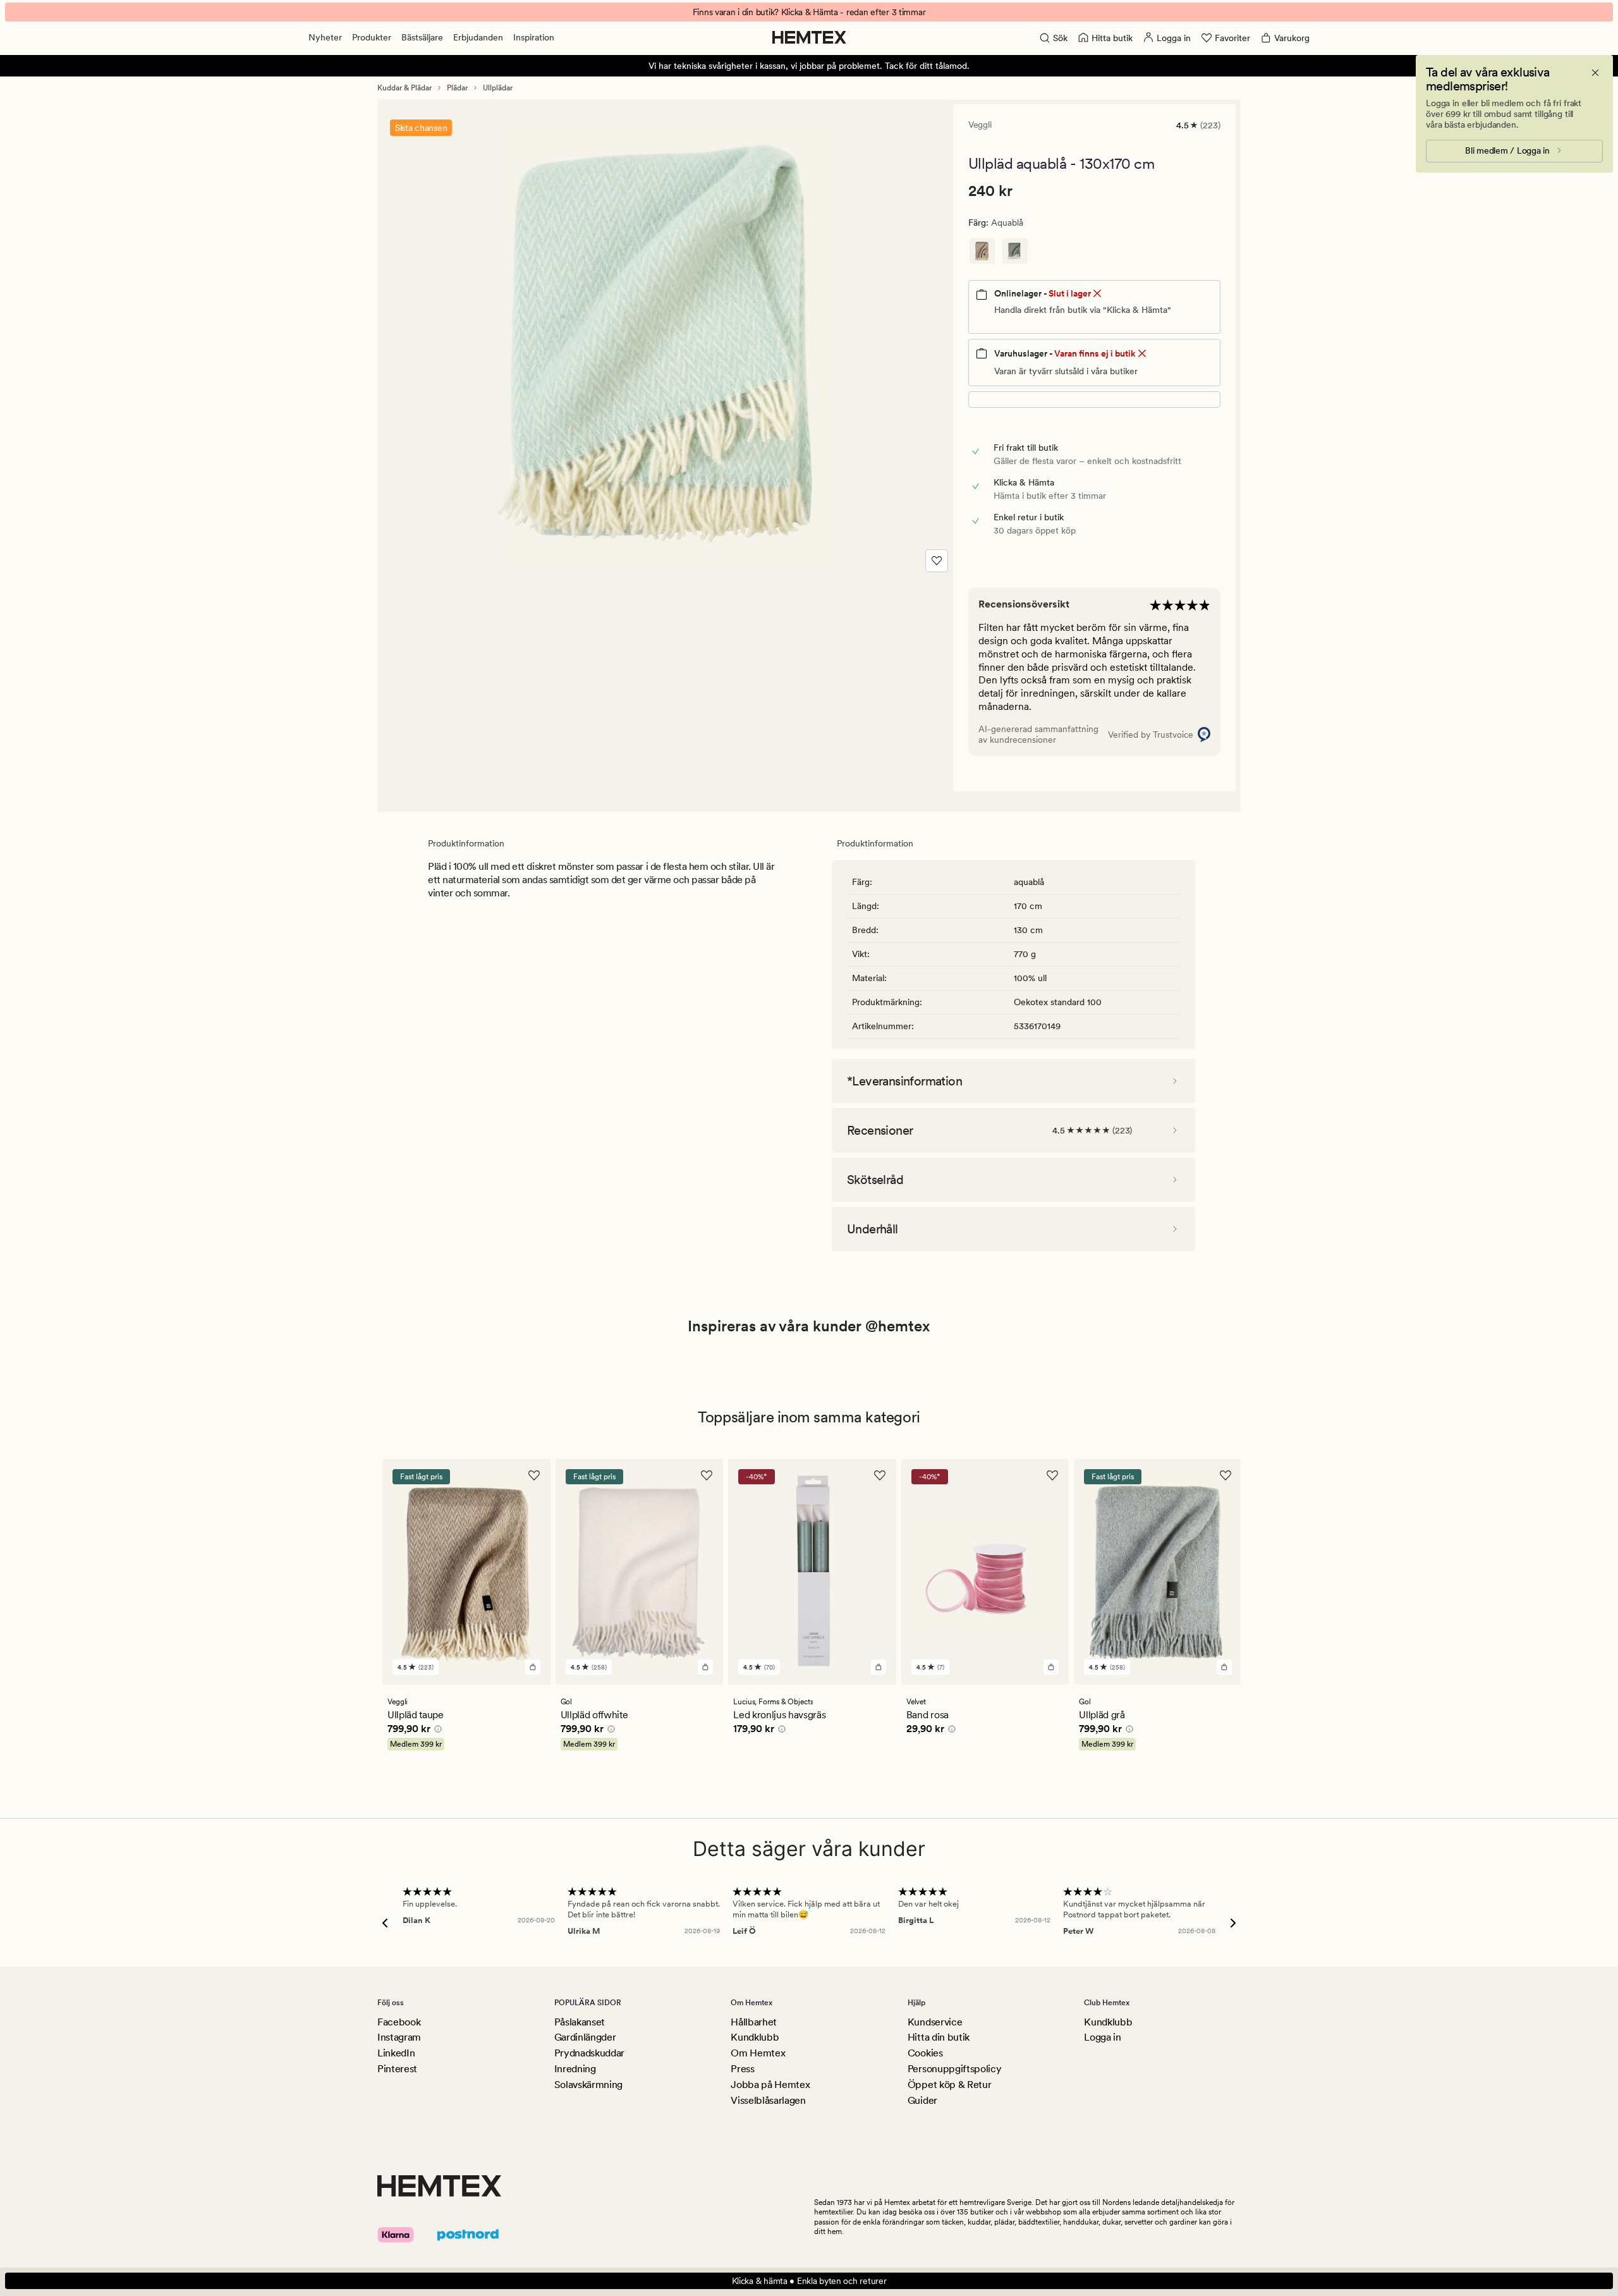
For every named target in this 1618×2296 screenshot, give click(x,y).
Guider (922, 2100)
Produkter (372, 37)
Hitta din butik (939, 2037)
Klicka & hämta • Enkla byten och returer (809, 2281)
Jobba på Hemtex (770, 2085)
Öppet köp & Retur (950, 2085)
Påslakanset (580, 2022)
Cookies (925, 2053)
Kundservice (935, 2022)
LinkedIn (396, 2053)
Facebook (399, 2022)
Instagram (399, 2037)
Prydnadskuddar (590, 2053)
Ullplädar (498, 88)
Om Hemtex (758, 2053)
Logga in (1102, 2037)
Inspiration (534, 37)
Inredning (575, 2069)
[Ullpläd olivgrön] (1015, 251)
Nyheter (325, 37)
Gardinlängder (585, 2037)
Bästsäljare (422, 37)
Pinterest (397, 2069)
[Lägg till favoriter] (937, 561)
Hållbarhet (754, 2022)
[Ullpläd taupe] (982, 251)
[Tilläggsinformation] (436, 1731)
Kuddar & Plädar (404, 88)
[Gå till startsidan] (809, 37)
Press (742, 2069)
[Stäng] (1595, 73)
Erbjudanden (478, 37)
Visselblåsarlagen (768, 2100)
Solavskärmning (589, 2085)
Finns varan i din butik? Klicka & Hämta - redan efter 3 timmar (809, 12)
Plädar (457, 88)
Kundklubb (755, 2037)
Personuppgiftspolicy (955, 2069)
